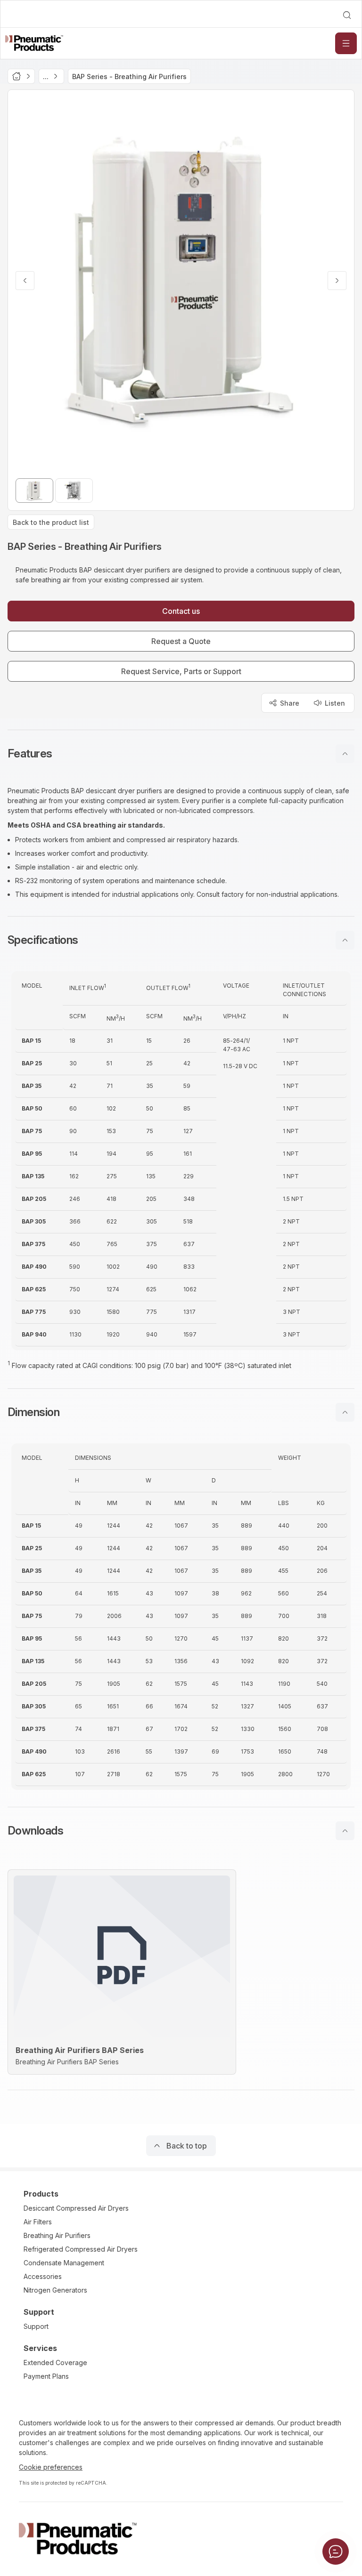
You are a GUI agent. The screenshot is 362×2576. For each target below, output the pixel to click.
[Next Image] (337, 281)
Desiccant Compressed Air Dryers (76, 2208)
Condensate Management (64, 2263)
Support (36, 2326)
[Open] (346, 43)
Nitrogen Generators (55, 2290)
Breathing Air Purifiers (57, 2235)
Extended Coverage (55, 2363)
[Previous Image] (25, 281)
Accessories (43, 2276)
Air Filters (38, 2222)
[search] (347, 15)
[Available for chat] (336, 2552)
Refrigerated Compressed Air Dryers (81, 2249)
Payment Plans (46, 2376)
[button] (181, 754)
